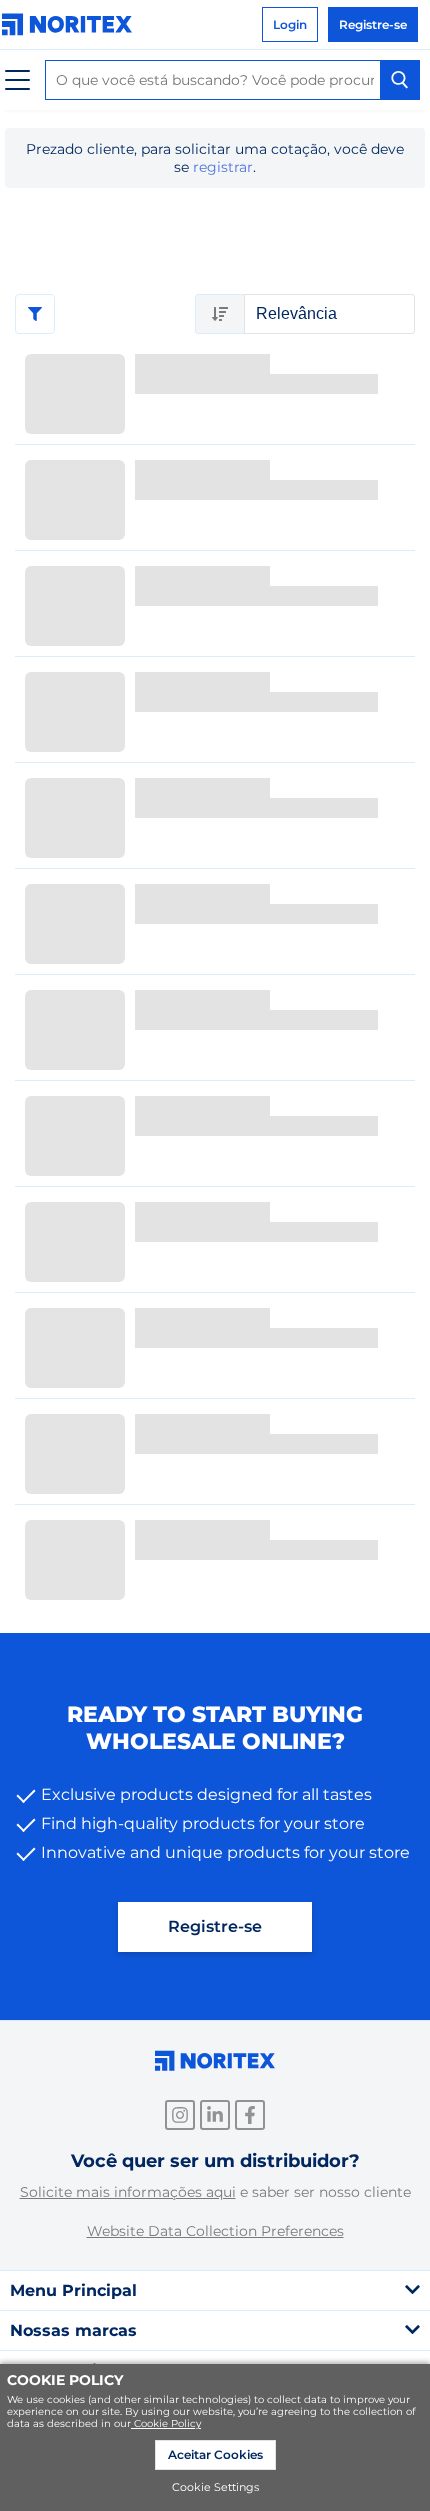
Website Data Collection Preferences (215, 2231)
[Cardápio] (17, 80)
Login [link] (290, 24)
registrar (223, 167)
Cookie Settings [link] (215, 2487)
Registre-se (215, 1926)
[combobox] (232, 80)
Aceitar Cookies (215, 2454)
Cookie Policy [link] (167, 2423)
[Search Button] (400, 80)
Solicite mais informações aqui (128, 2192)
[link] (72, 24)
